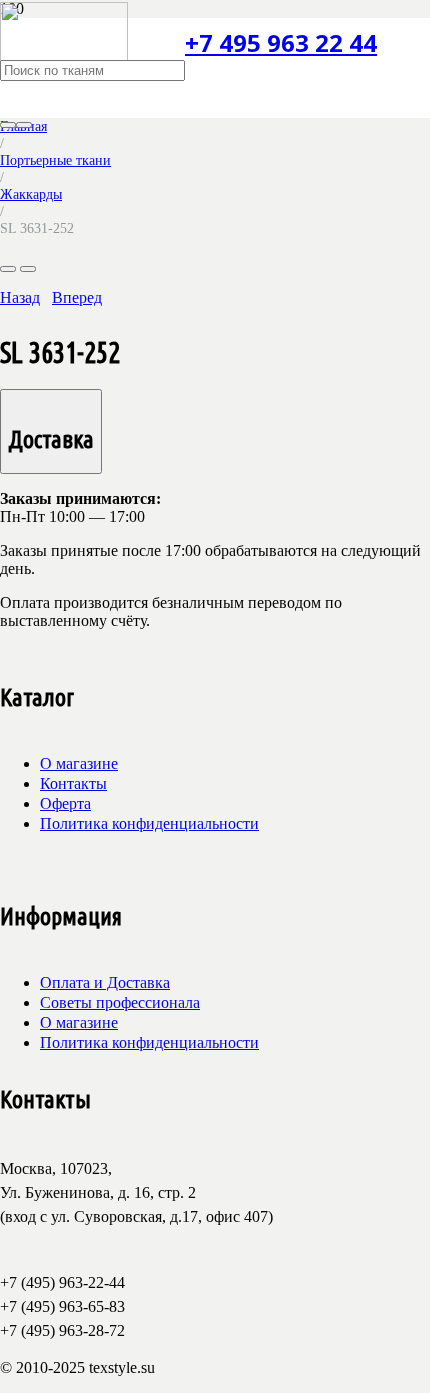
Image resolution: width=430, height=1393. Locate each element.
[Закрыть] (24, 125)
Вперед (77, 297)
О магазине (79, 763)
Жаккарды (31, 194)
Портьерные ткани (55, 160)
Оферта (65, 803)
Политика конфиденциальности (149, 823)
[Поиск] (8, 125)
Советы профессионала (120, 1002)
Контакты (73, 783)
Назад (20, 297)
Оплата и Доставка (105, 982)
